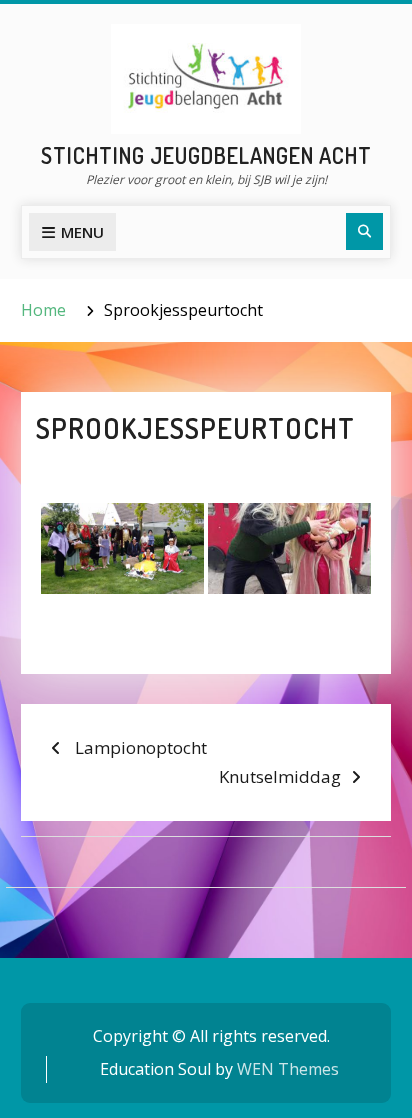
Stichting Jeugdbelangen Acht (206, 155)
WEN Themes (288, 1069)
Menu (82, 232)
